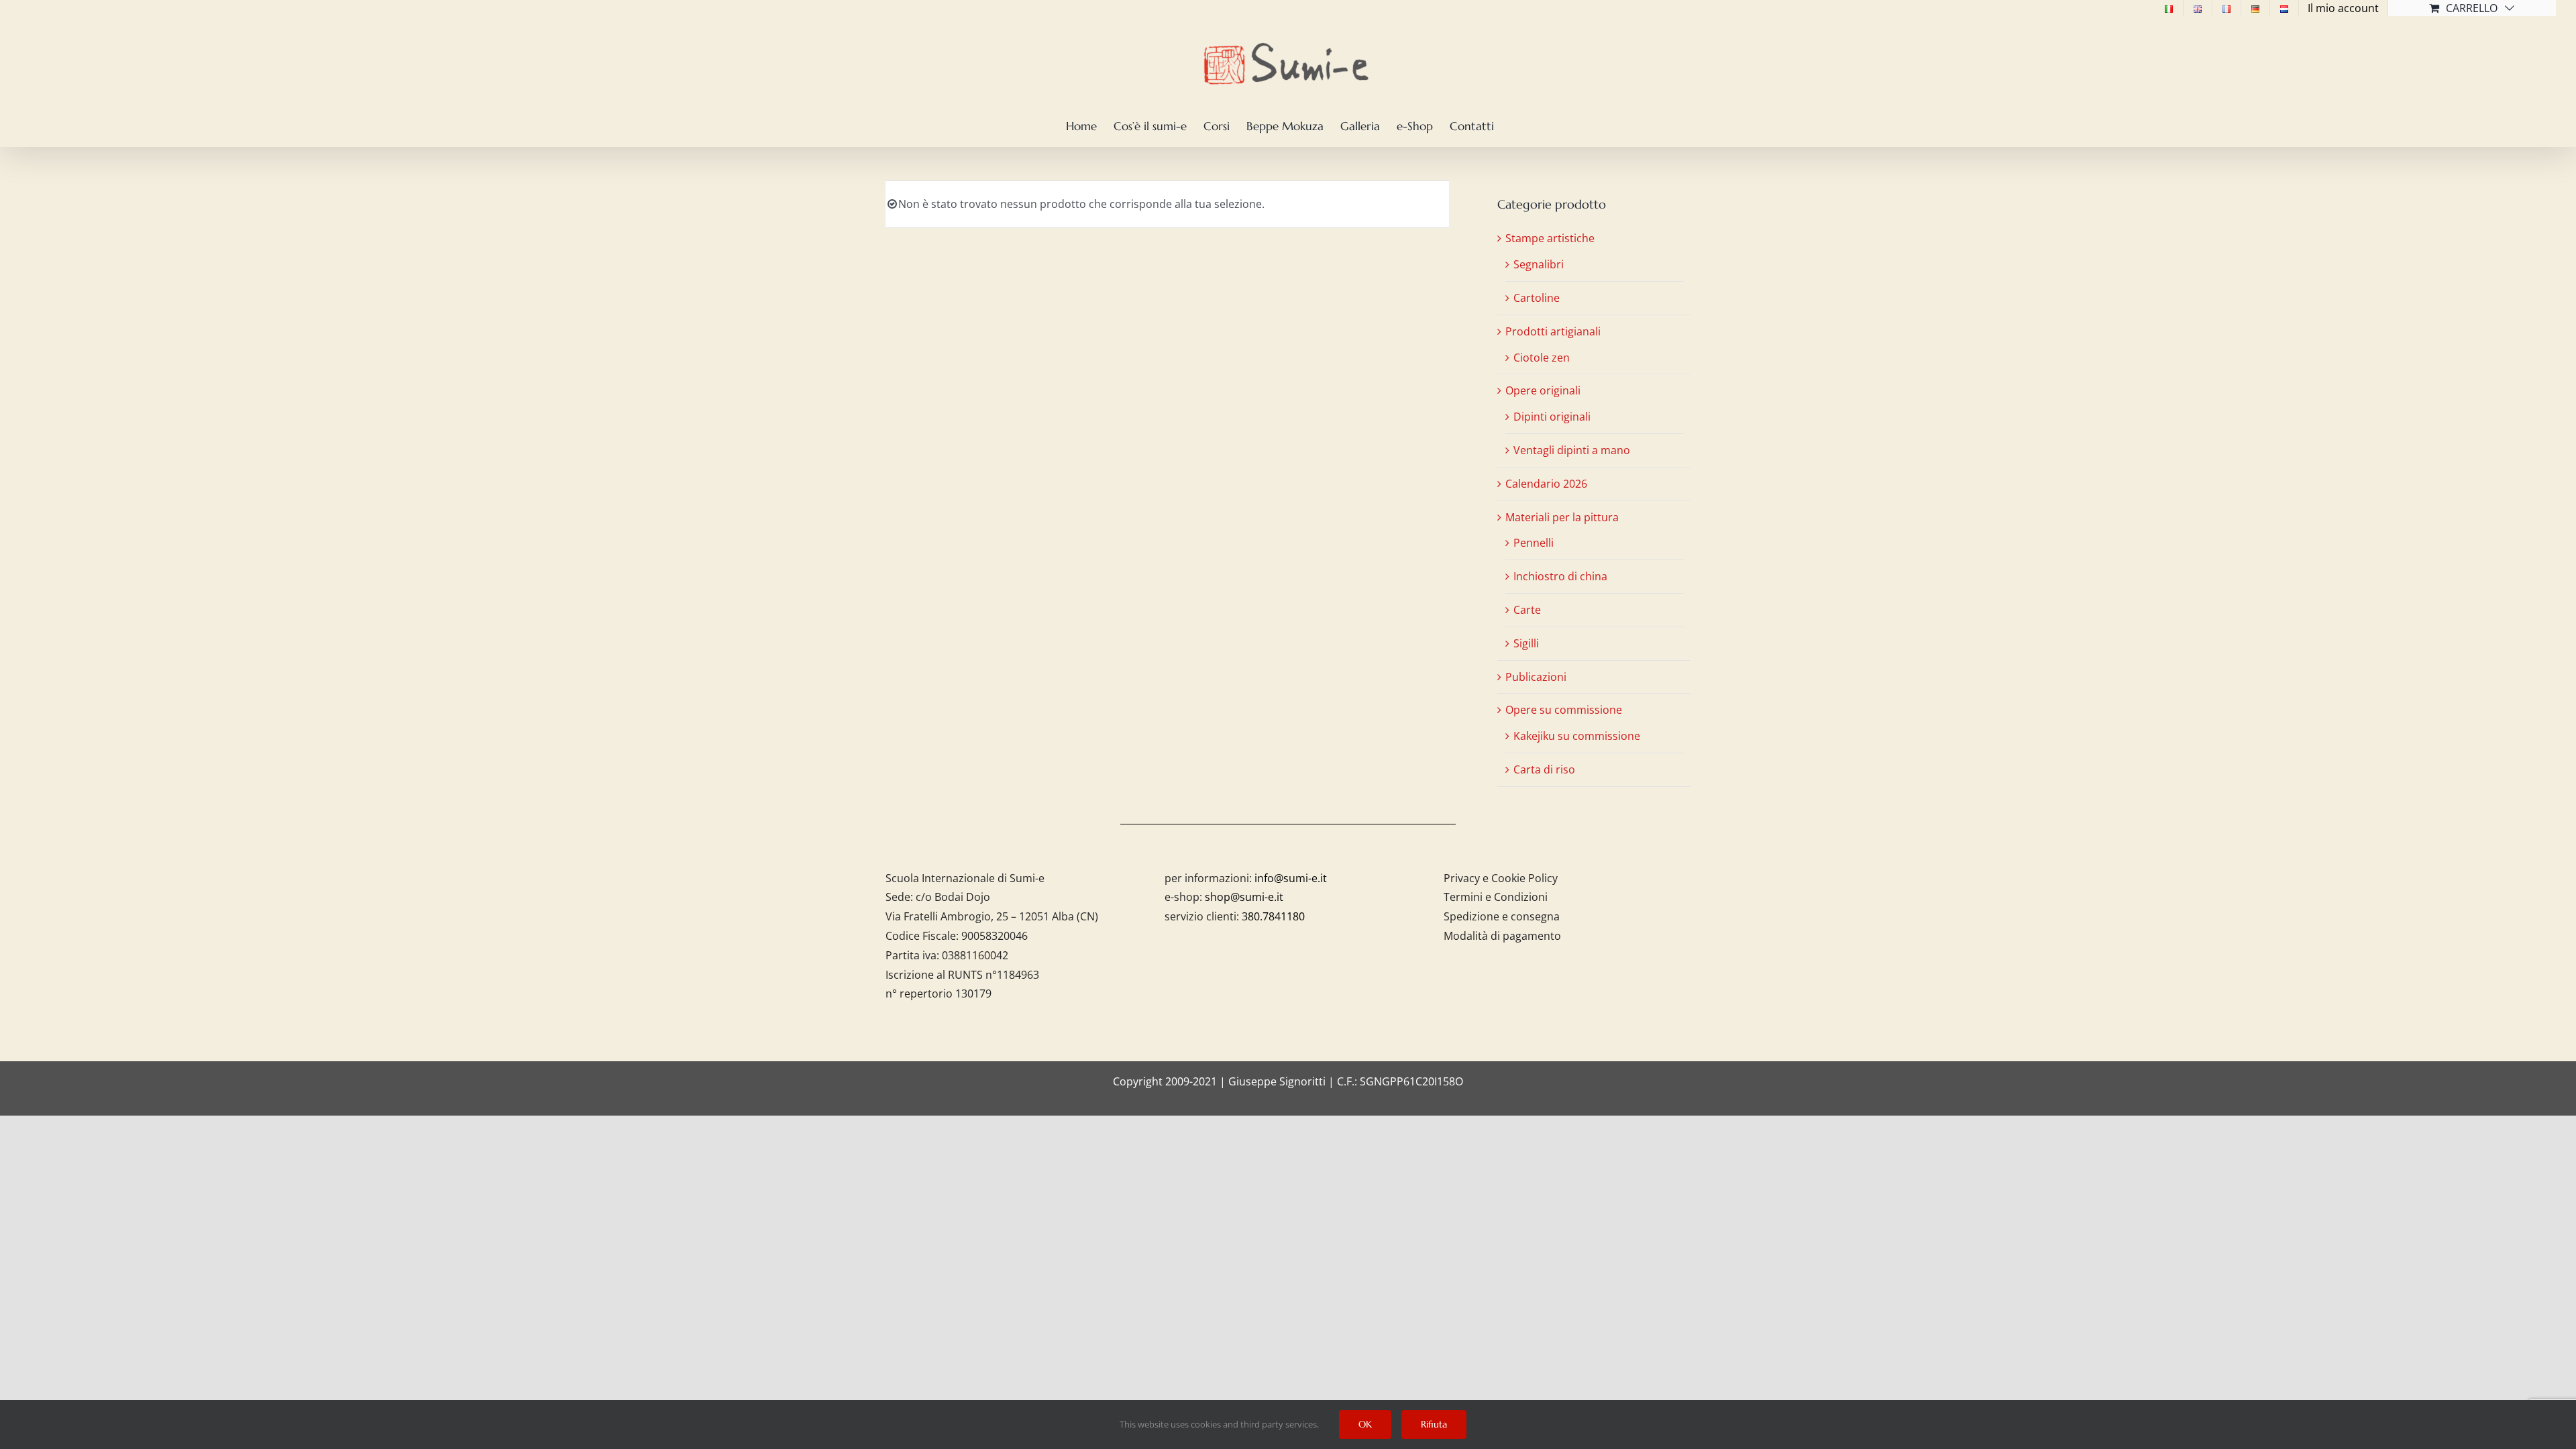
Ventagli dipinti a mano (1572, 450)
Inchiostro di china (1560, 576)
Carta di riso (1544, 769)
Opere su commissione (1564, 710)
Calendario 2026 (1546, 484)
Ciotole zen (1542, 358)
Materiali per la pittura (1562, 517)
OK (1365, 1424)
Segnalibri (1539, 264)
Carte (1527, 610)
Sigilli (1526, 643)
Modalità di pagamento (1502, 936)
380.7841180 (1273, 916)
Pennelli (1534, 543)
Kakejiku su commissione (1577, 736)
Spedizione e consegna (1502, 916)
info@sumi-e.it (1291, 878)
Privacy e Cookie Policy (1501, 878)
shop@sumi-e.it (1244, 897)
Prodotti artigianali (1553, 331)
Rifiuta (1434, 1424)
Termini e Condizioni (1496, 897)
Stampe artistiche (1550, 238)
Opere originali (1543, 390)
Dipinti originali (1552, 417)
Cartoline (1537, 298)
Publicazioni (1536, 677)
